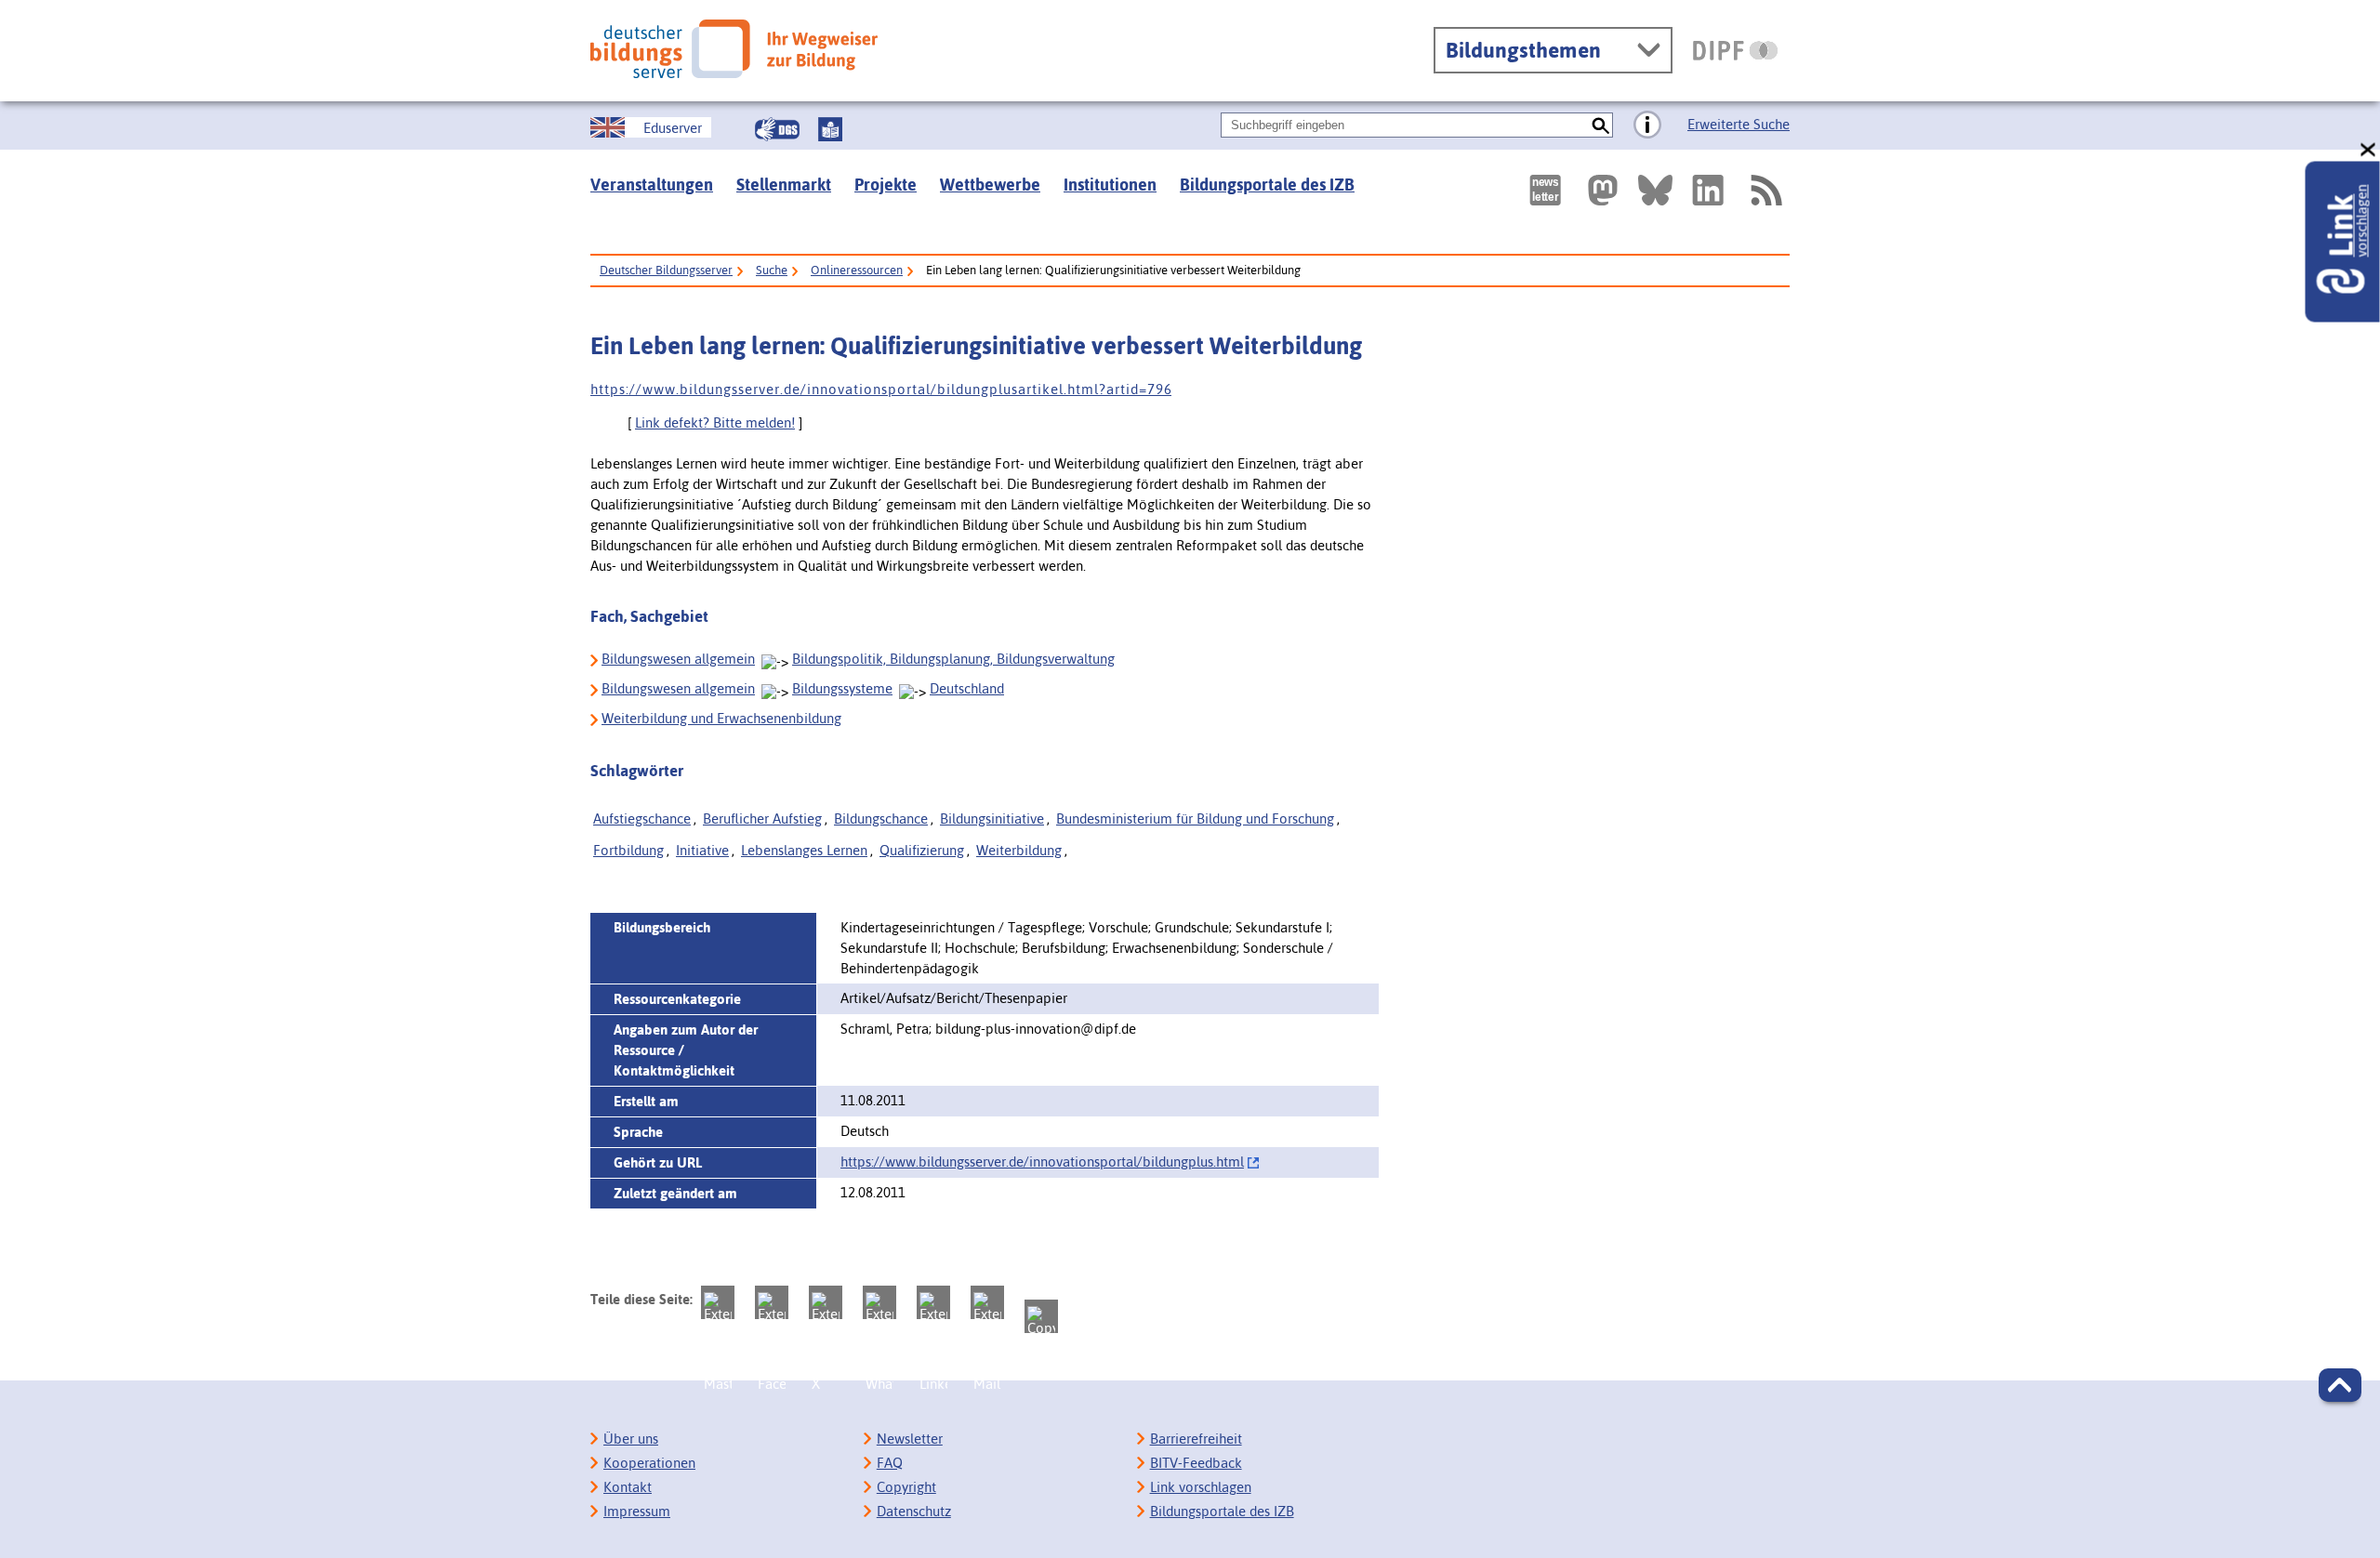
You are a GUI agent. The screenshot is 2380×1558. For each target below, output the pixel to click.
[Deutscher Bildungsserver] (734, 49)
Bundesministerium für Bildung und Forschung (1195, 819)
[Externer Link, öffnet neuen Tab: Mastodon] (1603, 190)
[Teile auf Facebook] (772, 1302)
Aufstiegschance (642, 819)
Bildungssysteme (842, 688)
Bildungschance (881, 819)
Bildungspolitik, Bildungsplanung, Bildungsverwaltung (953, 659)
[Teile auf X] (826, 1302)
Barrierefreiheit (1196, 1439)
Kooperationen (649, 1463)
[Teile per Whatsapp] (879, 1302)
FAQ (890, 1463)
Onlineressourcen (857, 270)
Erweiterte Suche (1739, 124)
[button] (2340, 1385)
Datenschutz (914, 1511)
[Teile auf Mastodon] (718, 1302)
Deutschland (967, 688)
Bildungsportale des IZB (1267, 185)
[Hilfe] (1647, 125)
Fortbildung (628, 850)
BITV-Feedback (1196, 1463)
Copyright (906, 1487)
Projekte (886, 185)
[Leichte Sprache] (830, 129)
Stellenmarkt (784, 185)
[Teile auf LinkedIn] (933, 1302)
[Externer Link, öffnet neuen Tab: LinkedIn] (1708, 190)
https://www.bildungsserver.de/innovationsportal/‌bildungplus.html (1042, 1162)
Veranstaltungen (652, 185)
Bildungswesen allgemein (678, 659)
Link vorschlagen (1201, 1487)
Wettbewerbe (990, 185)
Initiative (702, 850)
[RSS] (1765, 190)
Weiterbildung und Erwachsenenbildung (721, 718)
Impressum (637, 1511)
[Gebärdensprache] (777, 129)
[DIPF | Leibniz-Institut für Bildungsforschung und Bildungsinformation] (1735, 50)
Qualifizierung (922, 850)
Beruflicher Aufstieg (762, 819)
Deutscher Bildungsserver (666, 270)
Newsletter (910, 1439)
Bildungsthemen (1523, 50)
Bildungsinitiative (992, 819)
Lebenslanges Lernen (804, 850)
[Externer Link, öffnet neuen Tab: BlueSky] (1655, 190)
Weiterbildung (1019, 850)
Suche (772, 270)
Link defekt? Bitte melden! (715, 423)
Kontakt (628, 1487)
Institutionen (1110, 185)
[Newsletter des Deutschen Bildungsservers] (1545, 190)
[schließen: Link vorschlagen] (2369, 150)
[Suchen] (1600, 125)
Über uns (631, 1439)
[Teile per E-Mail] (987, 1302)
